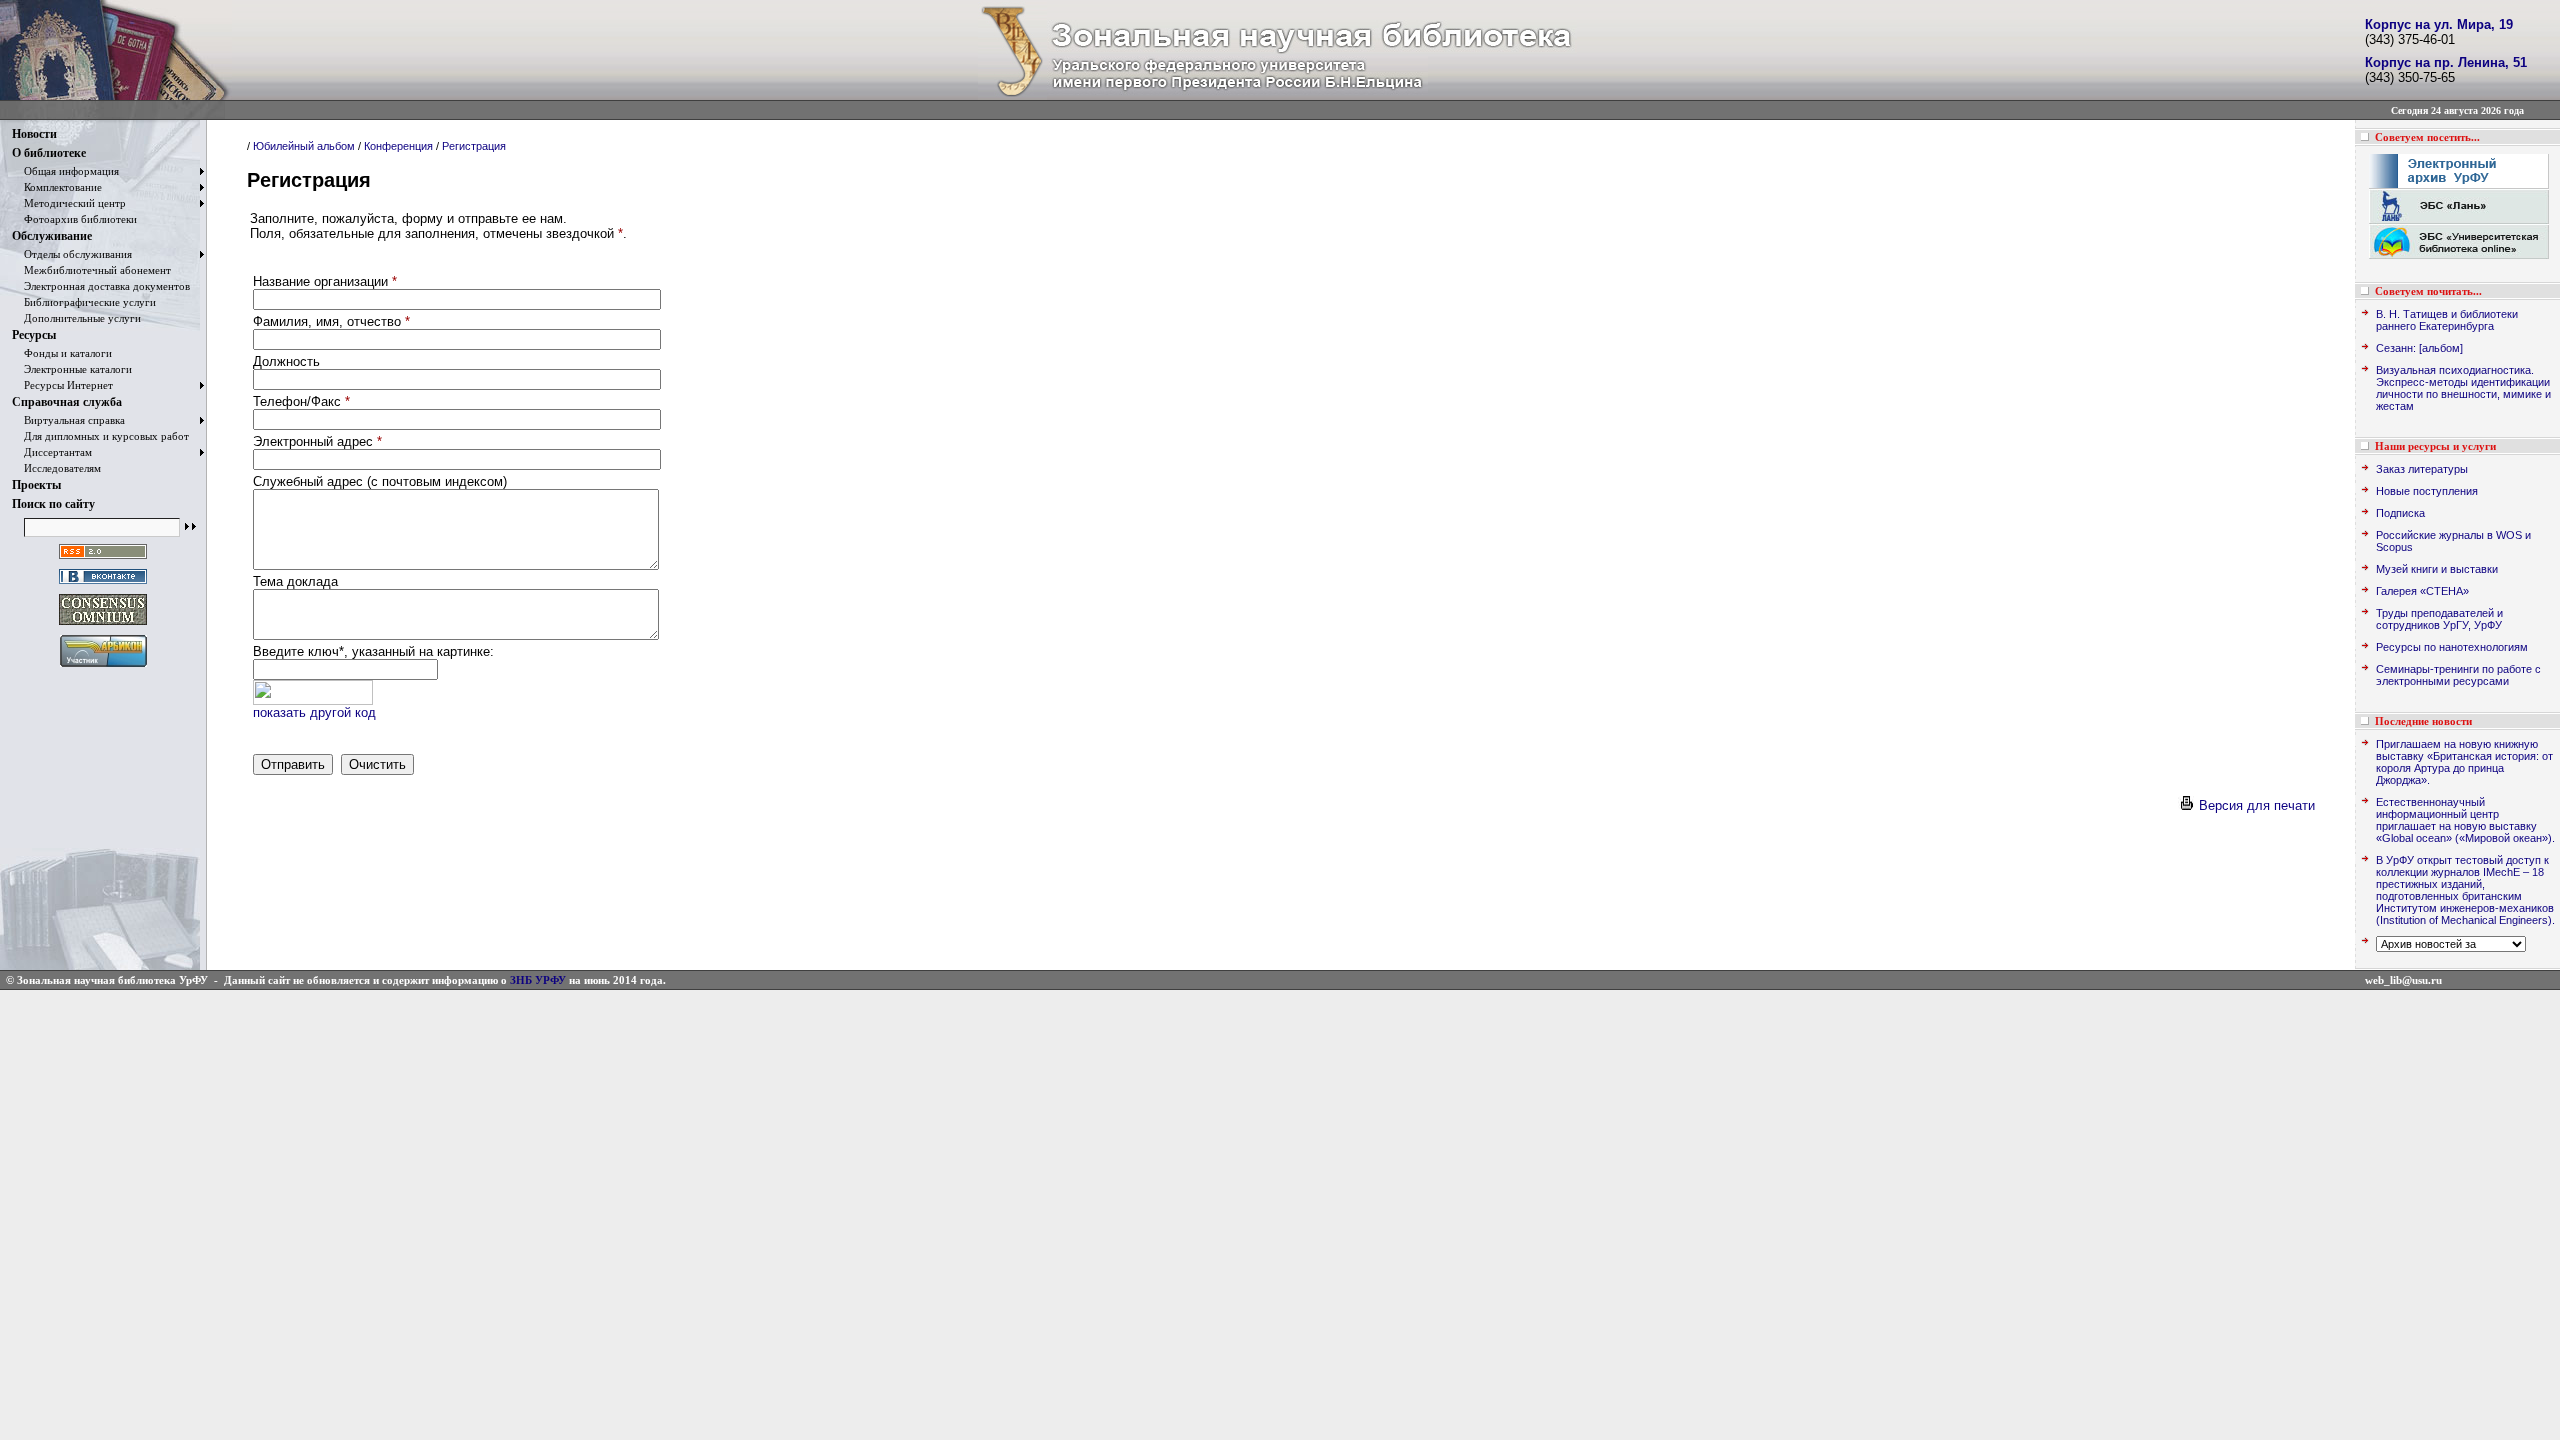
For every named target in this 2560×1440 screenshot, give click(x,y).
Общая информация (65, 171)
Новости (34, 134)
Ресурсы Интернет (62, 385)
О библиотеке (49, 153)
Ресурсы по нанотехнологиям (2452, 647)
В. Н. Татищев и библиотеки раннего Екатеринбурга (2447, 320)
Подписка (2400, 513)
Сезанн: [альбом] (2419, 348)
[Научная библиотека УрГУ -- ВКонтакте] (103, 584)
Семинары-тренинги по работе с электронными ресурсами (2458, 675)
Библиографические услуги (84, 302)
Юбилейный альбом (304, 146)
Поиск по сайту (53, 504)
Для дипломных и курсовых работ (100, 436)
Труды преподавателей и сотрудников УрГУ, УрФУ (2439, 619)
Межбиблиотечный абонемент (91, 270)
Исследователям (56, 468)
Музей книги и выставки (2437, 569)
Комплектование (57, 187)
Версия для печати (2255, 805)
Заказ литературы (2422, 469)
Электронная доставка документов (101, 286)
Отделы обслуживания (72, 254)
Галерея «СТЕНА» (2422, 591)
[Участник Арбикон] (103, 667)
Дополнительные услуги (76, 318)
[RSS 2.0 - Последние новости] (103, 559)
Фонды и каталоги (62, 353)
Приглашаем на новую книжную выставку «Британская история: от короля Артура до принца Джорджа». (2464, 762)
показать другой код (314, 712)
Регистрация (474, 146)
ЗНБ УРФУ (538, 980)
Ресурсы (34, 335)
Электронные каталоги (72, 369)
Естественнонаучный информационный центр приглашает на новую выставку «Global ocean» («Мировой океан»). (2465, 820)
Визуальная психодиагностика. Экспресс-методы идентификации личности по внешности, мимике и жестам (2463, 388)
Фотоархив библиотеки (74, 219)
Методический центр (69, 203)
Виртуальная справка (68, 420)
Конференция (398, 146)
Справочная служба (67, 402)
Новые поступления (2427, 491)
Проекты (36, 485)
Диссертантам (52, 452)
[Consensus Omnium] (103, 625)
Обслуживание (52, 236)
